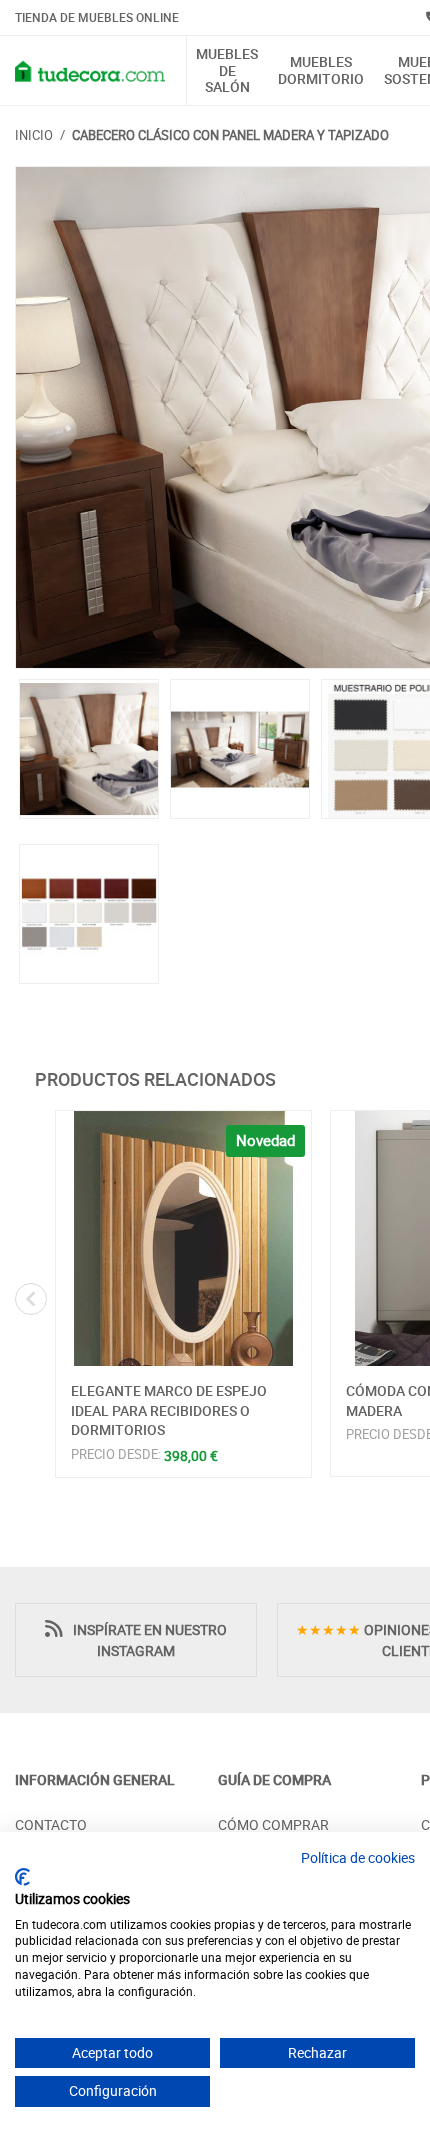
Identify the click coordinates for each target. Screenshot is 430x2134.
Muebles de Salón (227, 71)
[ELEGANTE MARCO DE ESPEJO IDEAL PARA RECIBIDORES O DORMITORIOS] (183, 1238)
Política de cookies (358, 1857)
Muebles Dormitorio (321, 71)
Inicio (34, 135)
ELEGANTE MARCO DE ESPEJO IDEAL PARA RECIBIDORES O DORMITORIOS (169, 1410)
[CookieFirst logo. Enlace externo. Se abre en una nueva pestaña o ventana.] (22, 1877)
